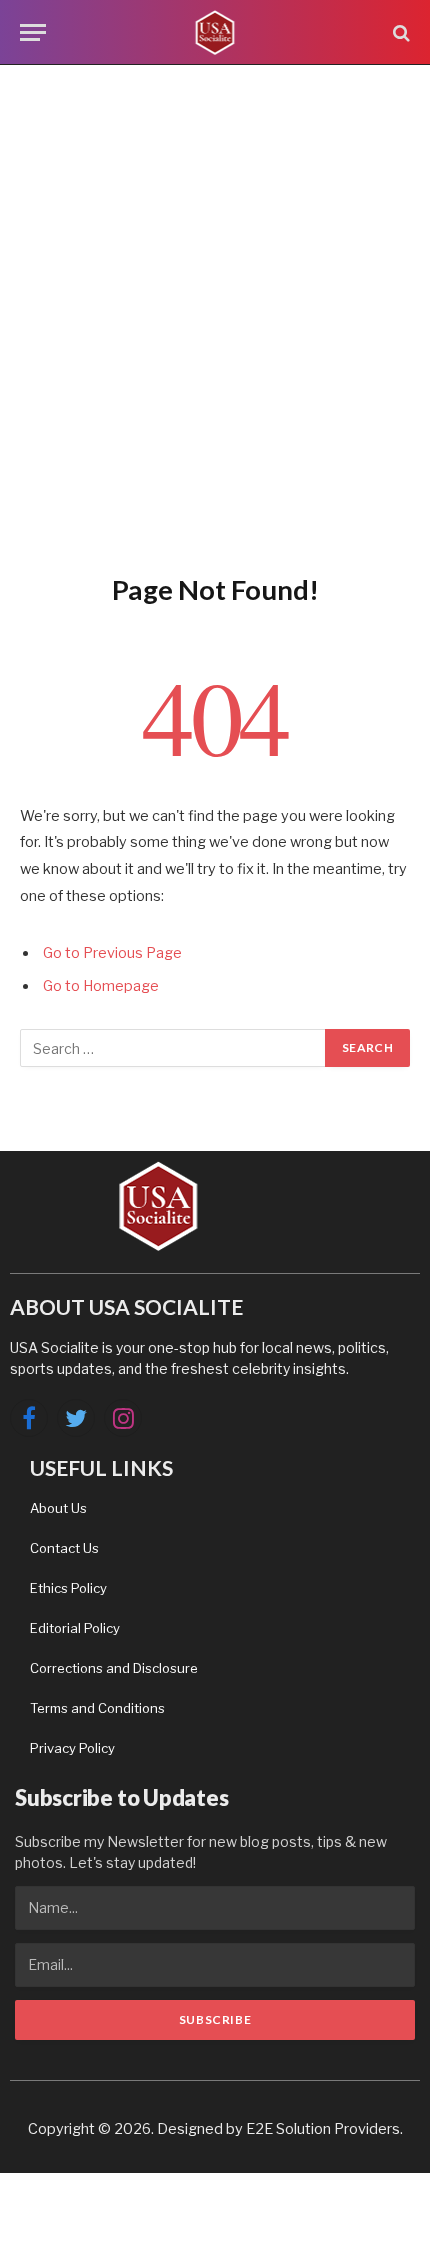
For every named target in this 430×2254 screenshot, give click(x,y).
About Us (58, 1508)
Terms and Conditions (97, 1708)
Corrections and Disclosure (114, 1668)
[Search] (399, 32)
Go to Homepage (101, 986)
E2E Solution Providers (323, 2129)
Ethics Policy (68, 1588)
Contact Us (64, 1548)
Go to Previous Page (112, 953)
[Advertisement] (215, 315)
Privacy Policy (72, 1748)
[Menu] (33, 32)
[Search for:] (173, 1048)
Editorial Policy (75, 1628)
